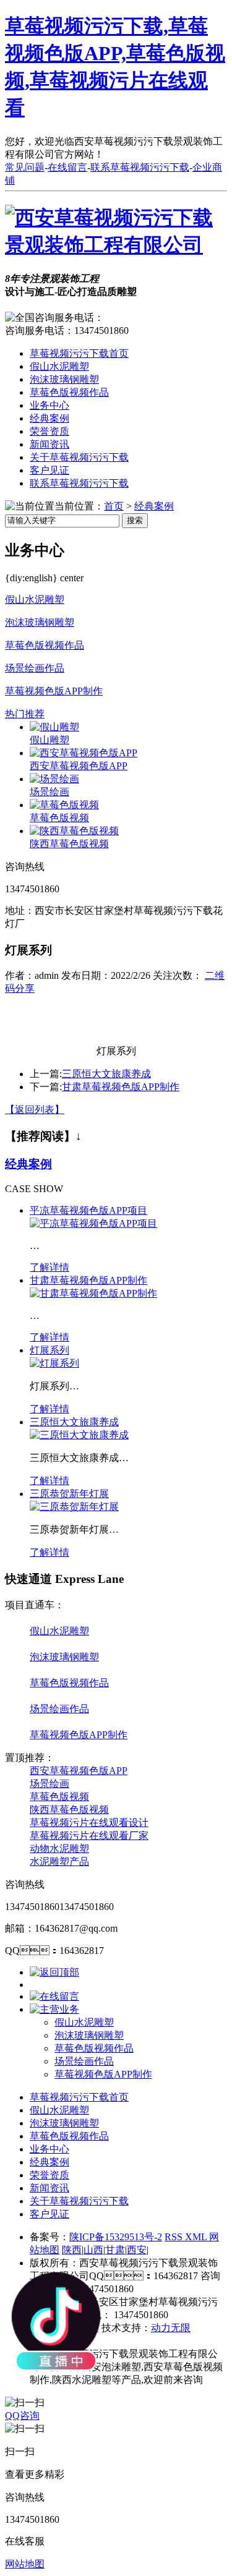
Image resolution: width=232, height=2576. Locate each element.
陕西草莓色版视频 (69, 844)
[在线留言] (54, 1996)
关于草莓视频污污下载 (79, 457)
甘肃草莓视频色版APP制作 (121, 1087)
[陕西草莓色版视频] (74, 831)
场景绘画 (49, 792)
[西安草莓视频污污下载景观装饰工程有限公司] (116, 245)
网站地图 (25, 2564)
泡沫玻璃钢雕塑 (64, 379)
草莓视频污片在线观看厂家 (89, 1836)
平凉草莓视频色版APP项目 (88, 1210)
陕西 (72, 2250)
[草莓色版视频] (64, 805)
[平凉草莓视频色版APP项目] (93, 1223)
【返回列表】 (35, 1110)
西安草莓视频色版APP (79, 766)
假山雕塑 (49, 740)
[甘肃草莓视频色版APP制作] (93, 1293)
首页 (114, 506)
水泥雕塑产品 (59, 1862)
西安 (137, 2250)
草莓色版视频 (59, 818)
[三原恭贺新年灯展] (74, 1507)
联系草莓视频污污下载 (140, 167)
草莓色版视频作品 (69, 392)
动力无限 (171, 2328)
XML (197, 2237)
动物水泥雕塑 (59, 1849)
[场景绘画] (54, 779)
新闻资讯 (49, 444)
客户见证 (49, 470)
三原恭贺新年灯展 (69, 1494)
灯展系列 (49, 1350)
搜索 (135, 520)
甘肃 (115, 2250)
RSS (175, 2237)
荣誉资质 (49, 431)
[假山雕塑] (54, 727)
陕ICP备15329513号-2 (116, 2237)
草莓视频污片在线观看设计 (89, 1823)
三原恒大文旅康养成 (106, 1074)
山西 (93, 2250)
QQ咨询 (22, 2416)
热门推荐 (25, 714)
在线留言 (67, 167)
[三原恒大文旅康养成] (79, 1435)
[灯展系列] (54, 1363)
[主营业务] (54, 2009)
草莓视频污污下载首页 (79, 353)
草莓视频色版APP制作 (54, 691)
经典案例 (49, 418)
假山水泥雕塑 (59, 366)
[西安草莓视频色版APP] (84, 753)
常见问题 (25, 167)
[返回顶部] (54, 1972)
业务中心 (49, 405)
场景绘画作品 (35, 668)
